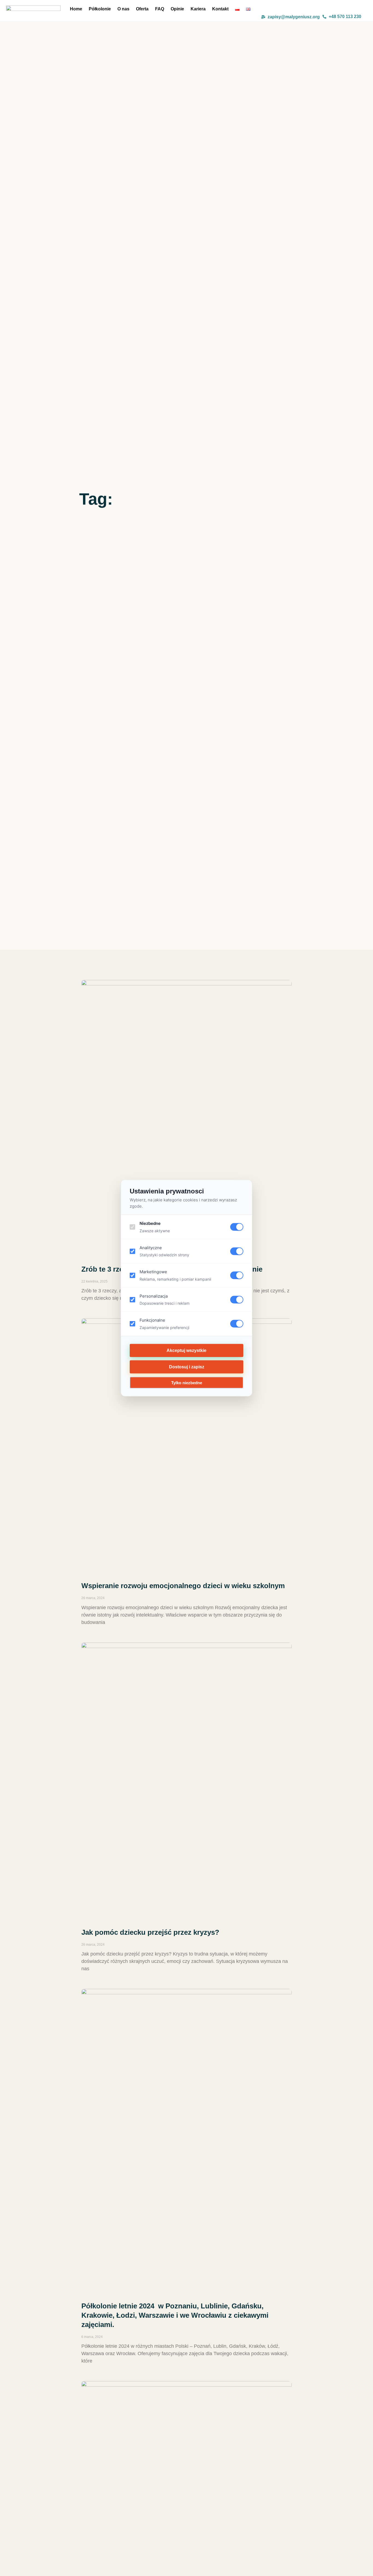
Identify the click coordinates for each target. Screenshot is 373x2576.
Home (76, 9)
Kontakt (220, 9)
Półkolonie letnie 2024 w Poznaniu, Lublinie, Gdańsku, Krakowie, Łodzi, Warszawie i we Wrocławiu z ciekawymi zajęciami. (175, 2315)
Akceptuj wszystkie (187, 1350)
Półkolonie (100, 9)
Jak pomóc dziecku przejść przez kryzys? (150, 1932)
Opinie (177, 9)
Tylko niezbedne (187, 1382)
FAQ (160, 9)
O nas (123, 9)
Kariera (198, 9)
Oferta (142, 9)
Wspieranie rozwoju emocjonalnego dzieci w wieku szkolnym (183, 1586)
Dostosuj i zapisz (187, 1367)
